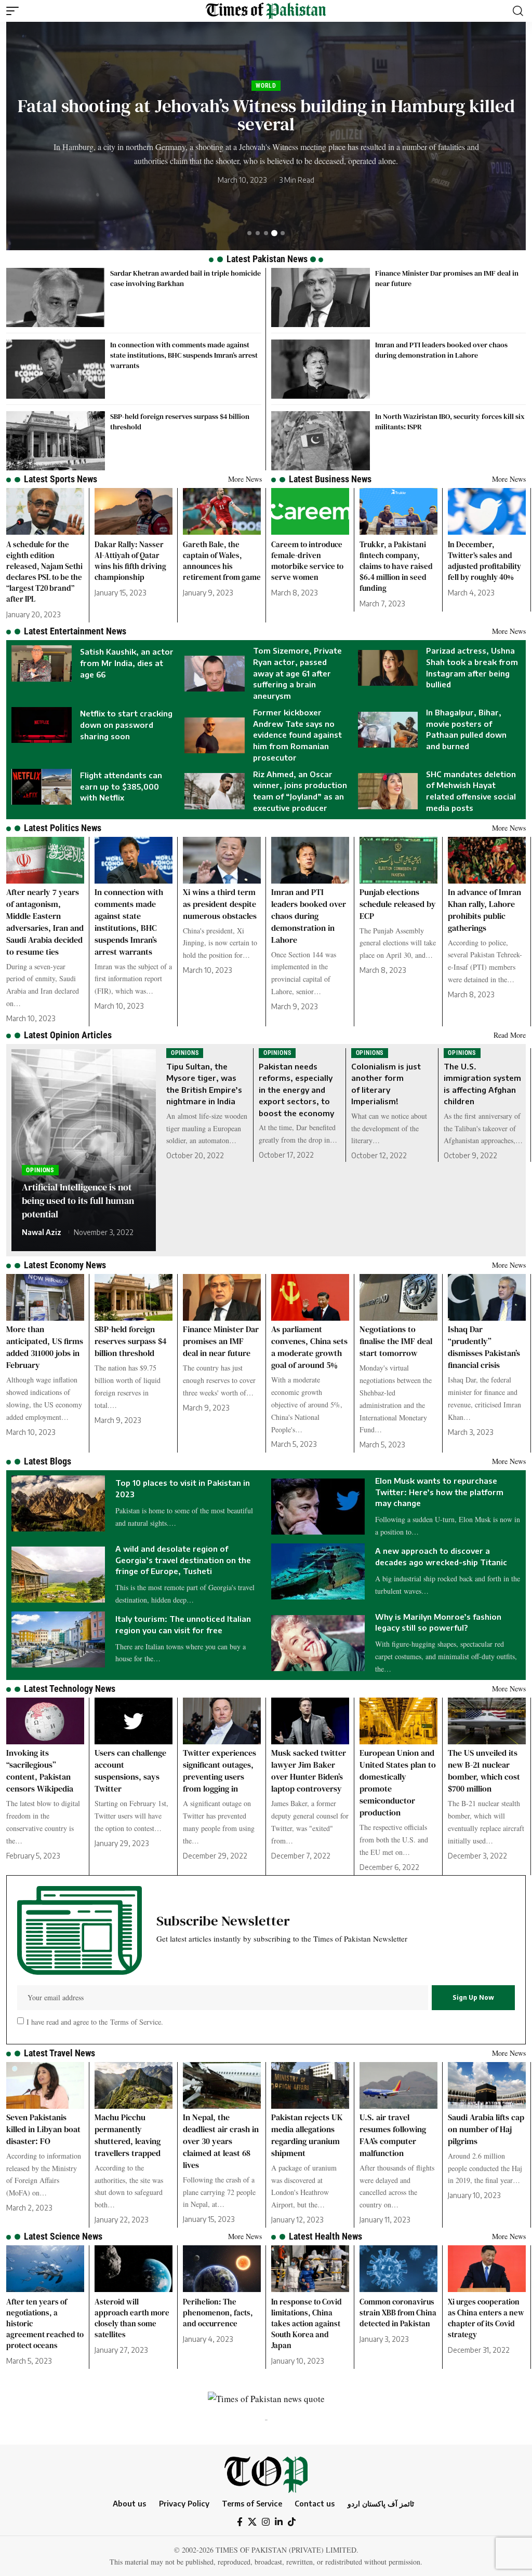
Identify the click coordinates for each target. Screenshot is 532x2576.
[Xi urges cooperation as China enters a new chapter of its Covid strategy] (487, 2269)
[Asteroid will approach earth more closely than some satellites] (134, 2269)
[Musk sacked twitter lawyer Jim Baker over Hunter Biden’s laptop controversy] (310, 1721)
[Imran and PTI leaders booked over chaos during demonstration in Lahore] (321, 369)
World (237, 94)
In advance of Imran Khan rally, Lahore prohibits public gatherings (484, 910)
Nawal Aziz (42, 1232)
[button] (15, 11)
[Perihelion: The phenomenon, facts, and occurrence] (222, 2269)
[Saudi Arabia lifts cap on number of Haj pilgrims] (487, 2085)
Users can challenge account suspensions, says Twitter (130, 1771)
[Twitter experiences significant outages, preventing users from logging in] (222, 1721)
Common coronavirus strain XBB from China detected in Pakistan (398, 2313)
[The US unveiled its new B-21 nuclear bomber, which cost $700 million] (487, 1721)
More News (245, 479)
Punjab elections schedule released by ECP (398, 904)
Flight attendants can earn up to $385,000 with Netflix (121, 787)
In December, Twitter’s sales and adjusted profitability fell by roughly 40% (484, 561)
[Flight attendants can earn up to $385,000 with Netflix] (42, 787)
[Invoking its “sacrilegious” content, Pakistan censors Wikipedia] (45, 1721)
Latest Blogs (48, 1461)
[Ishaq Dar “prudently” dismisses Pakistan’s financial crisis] (487, 1297)
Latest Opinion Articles (68, 1035)
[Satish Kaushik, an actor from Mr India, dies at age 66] (42, 663)
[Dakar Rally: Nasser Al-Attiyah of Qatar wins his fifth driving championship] (134, 511)
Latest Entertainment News (75, 631)
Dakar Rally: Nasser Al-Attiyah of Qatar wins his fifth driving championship (130, 561)
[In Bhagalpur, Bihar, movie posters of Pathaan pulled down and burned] (388, 730)
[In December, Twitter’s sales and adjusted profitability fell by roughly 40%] (487, 511)
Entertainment (282, 94)
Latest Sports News (61, 479)
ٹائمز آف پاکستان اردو (381, 2503)
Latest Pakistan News (267, 259)
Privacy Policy (184, 2503)
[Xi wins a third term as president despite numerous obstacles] (222, 860)
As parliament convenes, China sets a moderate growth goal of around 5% (309, 1347)
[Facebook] (240, 2522)
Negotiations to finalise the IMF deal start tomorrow (396, 1341)
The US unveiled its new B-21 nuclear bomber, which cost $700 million (484, 1771)
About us (129, 2503)
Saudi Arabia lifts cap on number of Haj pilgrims (486, 2129)
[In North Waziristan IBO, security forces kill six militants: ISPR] (321, 441)
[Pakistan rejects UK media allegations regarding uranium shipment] (310, 2085)
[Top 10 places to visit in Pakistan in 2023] (58, 1503)
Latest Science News (63, 2236)
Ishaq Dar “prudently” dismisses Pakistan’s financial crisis (484, 1347)
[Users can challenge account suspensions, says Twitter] (134, 1721)
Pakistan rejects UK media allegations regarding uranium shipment (307, 2135)
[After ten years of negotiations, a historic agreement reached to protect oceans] (45, 2269)
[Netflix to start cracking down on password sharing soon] (42, 725)
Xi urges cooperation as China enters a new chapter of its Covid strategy (486, 2318)
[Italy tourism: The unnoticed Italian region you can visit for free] (58, 1639)
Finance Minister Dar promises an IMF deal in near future (221, 1341)
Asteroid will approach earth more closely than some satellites (132, 2318)
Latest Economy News (65, 1265)
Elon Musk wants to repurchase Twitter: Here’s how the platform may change (439, 1492)
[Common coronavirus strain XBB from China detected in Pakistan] (398, 2269)
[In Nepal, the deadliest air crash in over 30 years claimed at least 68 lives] (222, 2085)
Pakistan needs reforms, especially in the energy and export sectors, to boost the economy (296, 1090)
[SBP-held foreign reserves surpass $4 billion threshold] (56, 441)
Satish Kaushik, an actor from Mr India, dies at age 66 (266, 115)
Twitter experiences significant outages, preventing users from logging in (220, 1771)
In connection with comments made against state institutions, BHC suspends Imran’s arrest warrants (184, 355)
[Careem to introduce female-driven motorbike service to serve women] (310, 511)
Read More (510, 1035)
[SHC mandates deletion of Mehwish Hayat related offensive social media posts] (388, 791)
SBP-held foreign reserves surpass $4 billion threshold (131, 1341)
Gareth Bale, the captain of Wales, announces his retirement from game (222, 561)
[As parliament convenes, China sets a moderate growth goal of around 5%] (310, 1297)
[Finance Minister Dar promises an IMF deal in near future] (321, 297)
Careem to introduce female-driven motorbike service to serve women (307, 561)
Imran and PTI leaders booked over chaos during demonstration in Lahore (441, 350)
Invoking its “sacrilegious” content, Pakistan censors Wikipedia (40, 1771)
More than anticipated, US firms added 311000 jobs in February (45, 1347)
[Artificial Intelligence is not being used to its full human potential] (84, 1150)
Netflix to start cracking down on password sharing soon (126, 725)
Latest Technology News (70, 1689)
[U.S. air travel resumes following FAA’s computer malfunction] (398, 2085)
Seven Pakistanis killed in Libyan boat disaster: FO (43, 2129)
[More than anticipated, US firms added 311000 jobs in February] (45, 1297)
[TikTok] (292, 2522)
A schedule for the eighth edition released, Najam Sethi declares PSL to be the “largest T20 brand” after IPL (44, 572)
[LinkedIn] (279, 2522)
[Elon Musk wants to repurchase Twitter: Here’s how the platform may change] (318, 1507)
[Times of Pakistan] (266, 11)
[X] (252, 2522)
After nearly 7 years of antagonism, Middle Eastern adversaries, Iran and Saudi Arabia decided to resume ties (45, 922)
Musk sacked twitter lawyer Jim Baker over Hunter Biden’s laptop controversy (309, 1771)
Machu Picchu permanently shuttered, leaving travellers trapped (128, 2135)
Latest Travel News (59, 2053)
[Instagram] (266, 2522)
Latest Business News (330, 479)
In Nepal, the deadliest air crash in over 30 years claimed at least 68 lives (221, 2141)
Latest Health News (325, 2236)
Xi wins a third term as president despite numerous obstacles (220, 904)
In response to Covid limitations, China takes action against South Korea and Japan (307, 2323)
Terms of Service (134, 2021)
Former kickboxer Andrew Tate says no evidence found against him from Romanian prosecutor (297, 735)
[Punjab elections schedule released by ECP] (398, 860)
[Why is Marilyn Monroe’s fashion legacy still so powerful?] (318, 1643)
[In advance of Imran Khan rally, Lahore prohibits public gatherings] (487, 860)
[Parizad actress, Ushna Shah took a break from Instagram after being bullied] (388, 668)
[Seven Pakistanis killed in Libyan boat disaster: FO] (45, 2085)
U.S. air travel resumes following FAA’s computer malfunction (393, 2135)
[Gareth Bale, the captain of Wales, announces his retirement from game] (222, 511)
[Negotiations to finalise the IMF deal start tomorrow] (398, 1297)
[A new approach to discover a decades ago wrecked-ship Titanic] (318, 1571)
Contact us (315, 2503)
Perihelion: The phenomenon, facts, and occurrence (218, 2313)
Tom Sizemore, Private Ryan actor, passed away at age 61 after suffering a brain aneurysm (297, 673)
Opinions (40, 1170)
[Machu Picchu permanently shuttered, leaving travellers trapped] (134, 2085)
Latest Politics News (63, 828)
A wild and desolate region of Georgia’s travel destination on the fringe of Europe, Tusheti (183, 1560)
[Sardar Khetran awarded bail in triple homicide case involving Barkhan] (56, 297)
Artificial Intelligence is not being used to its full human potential (78, 1201)
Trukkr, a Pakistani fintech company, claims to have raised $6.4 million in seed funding (396, 566)
